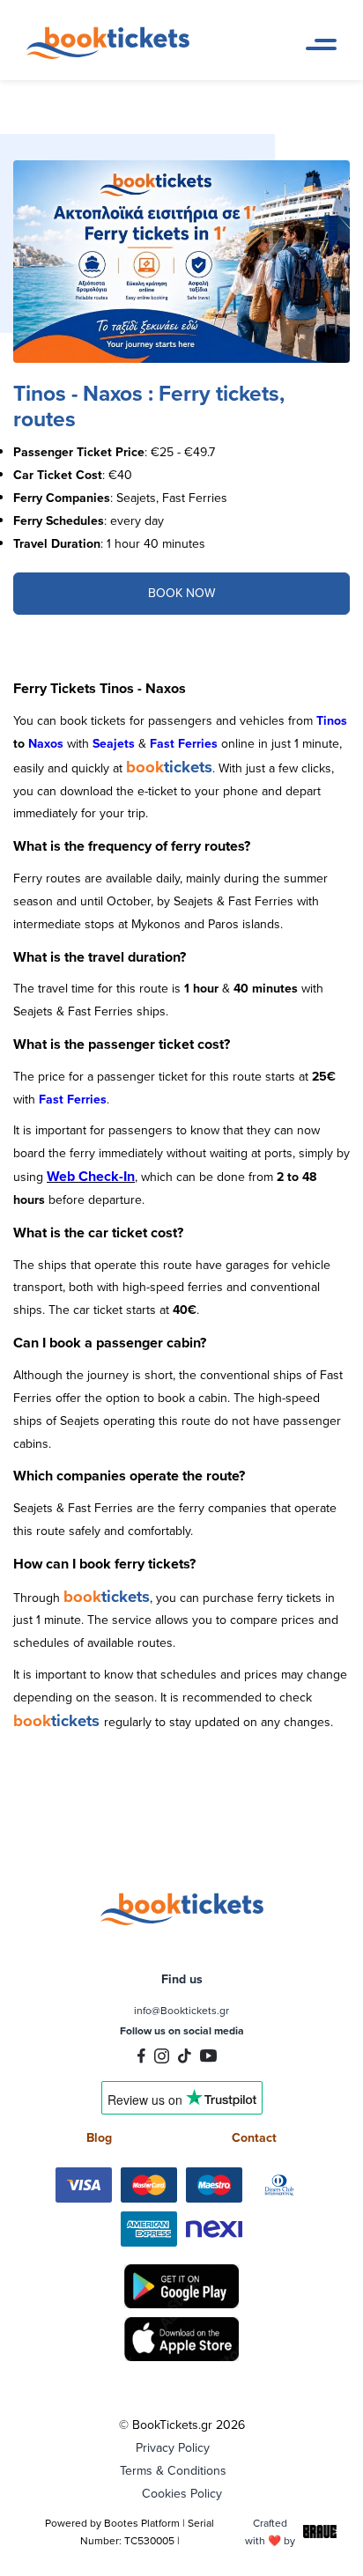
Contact (254, 2137)
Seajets (115, 743)
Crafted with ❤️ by (270, 2532)
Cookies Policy (182, 2493)
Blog (99, 2137)
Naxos (46, 743)
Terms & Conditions (173, 2470)
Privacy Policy (173, 2447)
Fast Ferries (184, 743)
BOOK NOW (181, 593)
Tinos (332, 720)
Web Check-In (91, 1176)
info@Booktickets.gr (181, 2010)
